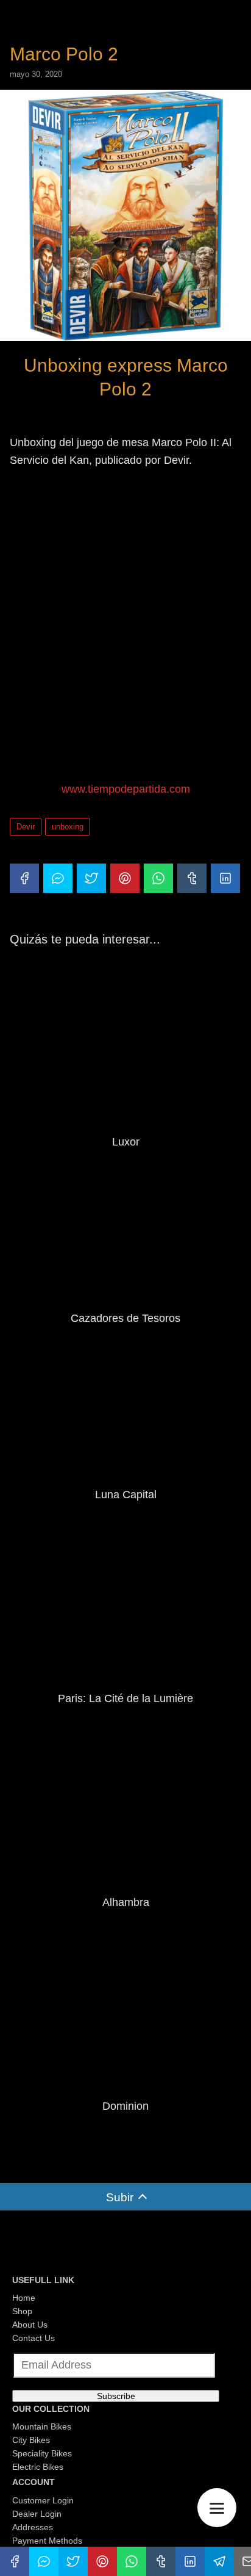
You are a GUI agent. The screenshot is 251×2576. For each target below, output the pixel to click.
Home (24, 2298)
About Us (30, 2325)
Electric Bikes (38, 2467)
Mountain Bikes (42, 2426)
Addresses (33, 2527)
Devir (26, 827)
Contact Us (34, 2338)
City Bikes (31, 2440)
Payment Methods (47, 2541)
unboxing (68, 827)
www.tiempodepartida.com (126, 789)
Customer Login (43, 2500)
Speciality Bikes (42, 2453)
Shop (22, 2311)
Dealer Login (37, 2514)
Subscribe (116, 2396)
